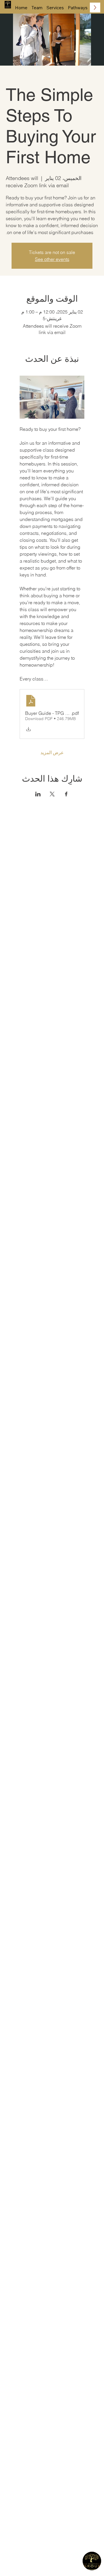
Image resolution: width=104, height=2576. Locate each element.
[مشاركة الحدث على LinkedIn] (38, 794)
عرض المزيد (52, 752)
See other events (52, 259)
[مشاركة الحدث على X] (52, 794)
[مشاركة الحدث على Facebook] (66, 794)
